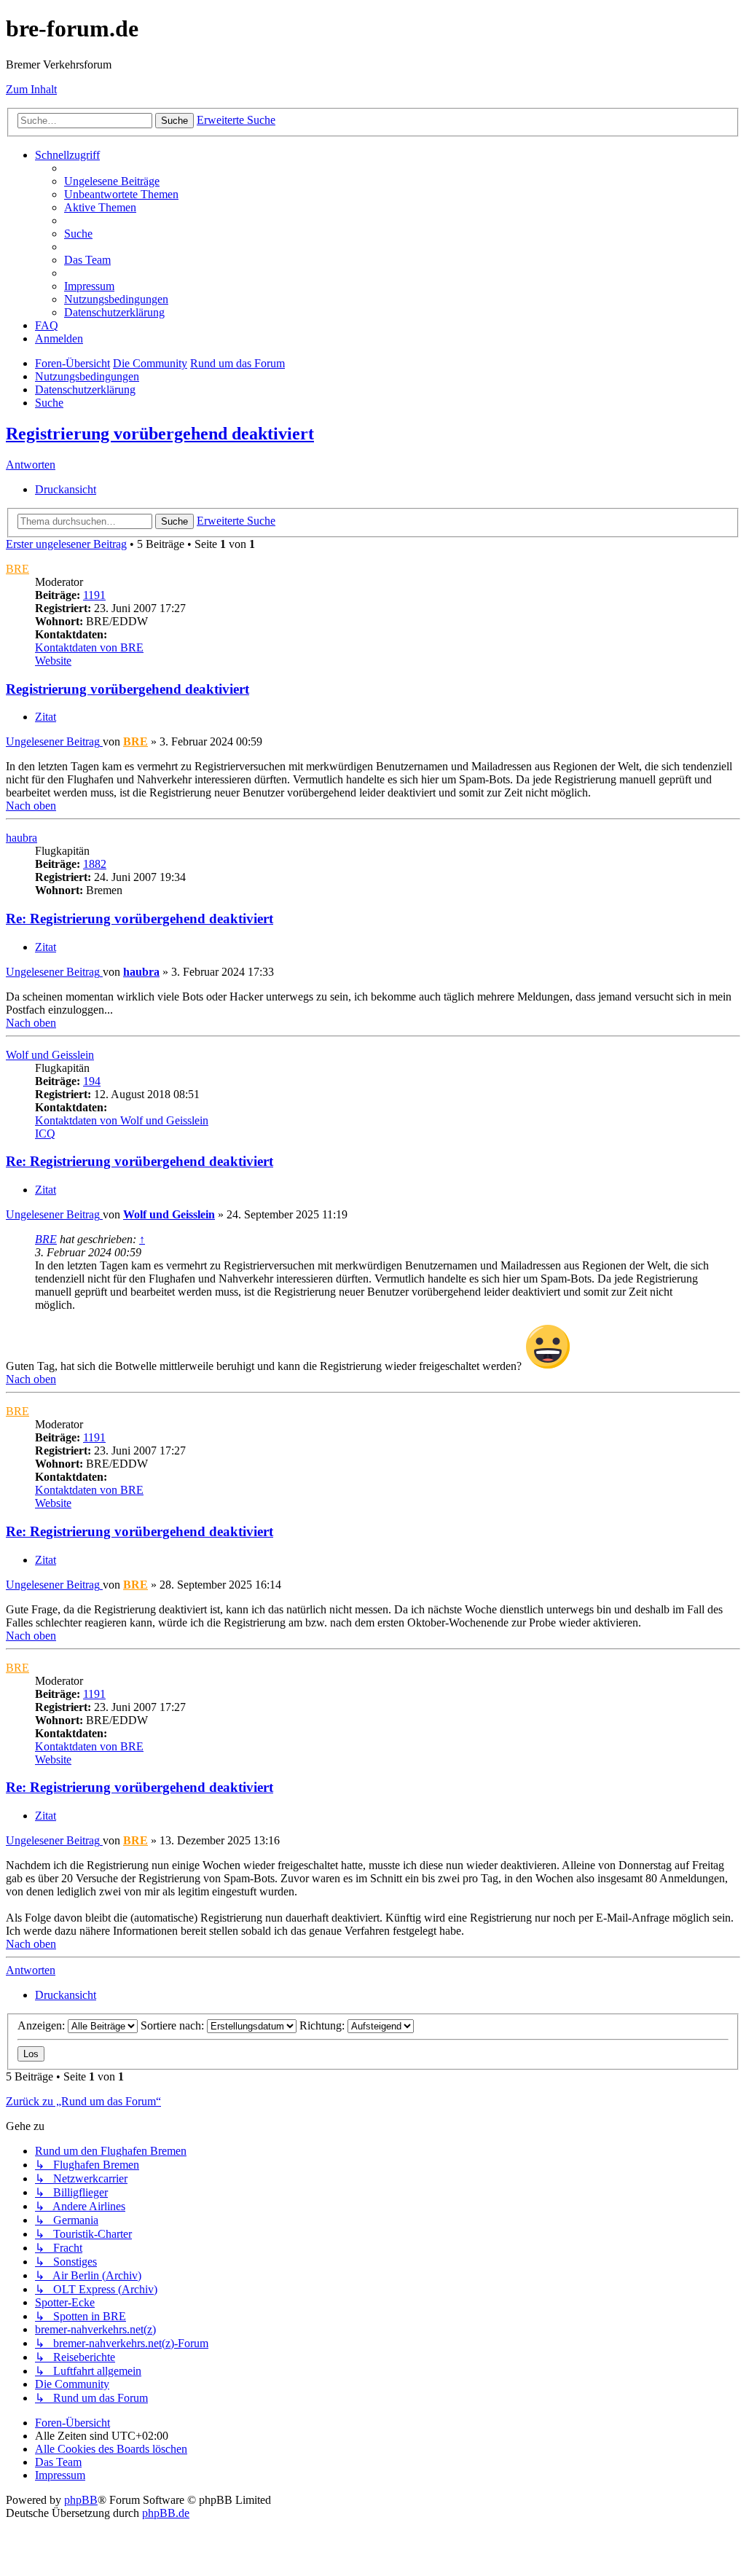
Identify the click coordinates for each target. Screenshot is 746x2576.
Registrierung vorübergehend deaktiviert (160, 434)
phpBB (81, 2500)
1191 (94, 595)
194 (92, 1081)
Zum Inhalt (31, 89)
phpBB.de (166, 2513)
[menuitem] (112, 181)
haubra (21, 838)
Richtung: (323, 2025)
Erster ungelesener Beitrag (66, 544)
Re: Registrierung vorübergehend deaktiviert (140, 919)
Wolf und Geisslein (50, 1055)
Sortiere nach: (174, 2025)
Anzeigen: (43, 2025)
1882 (95, 864)
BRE (17, 569)
